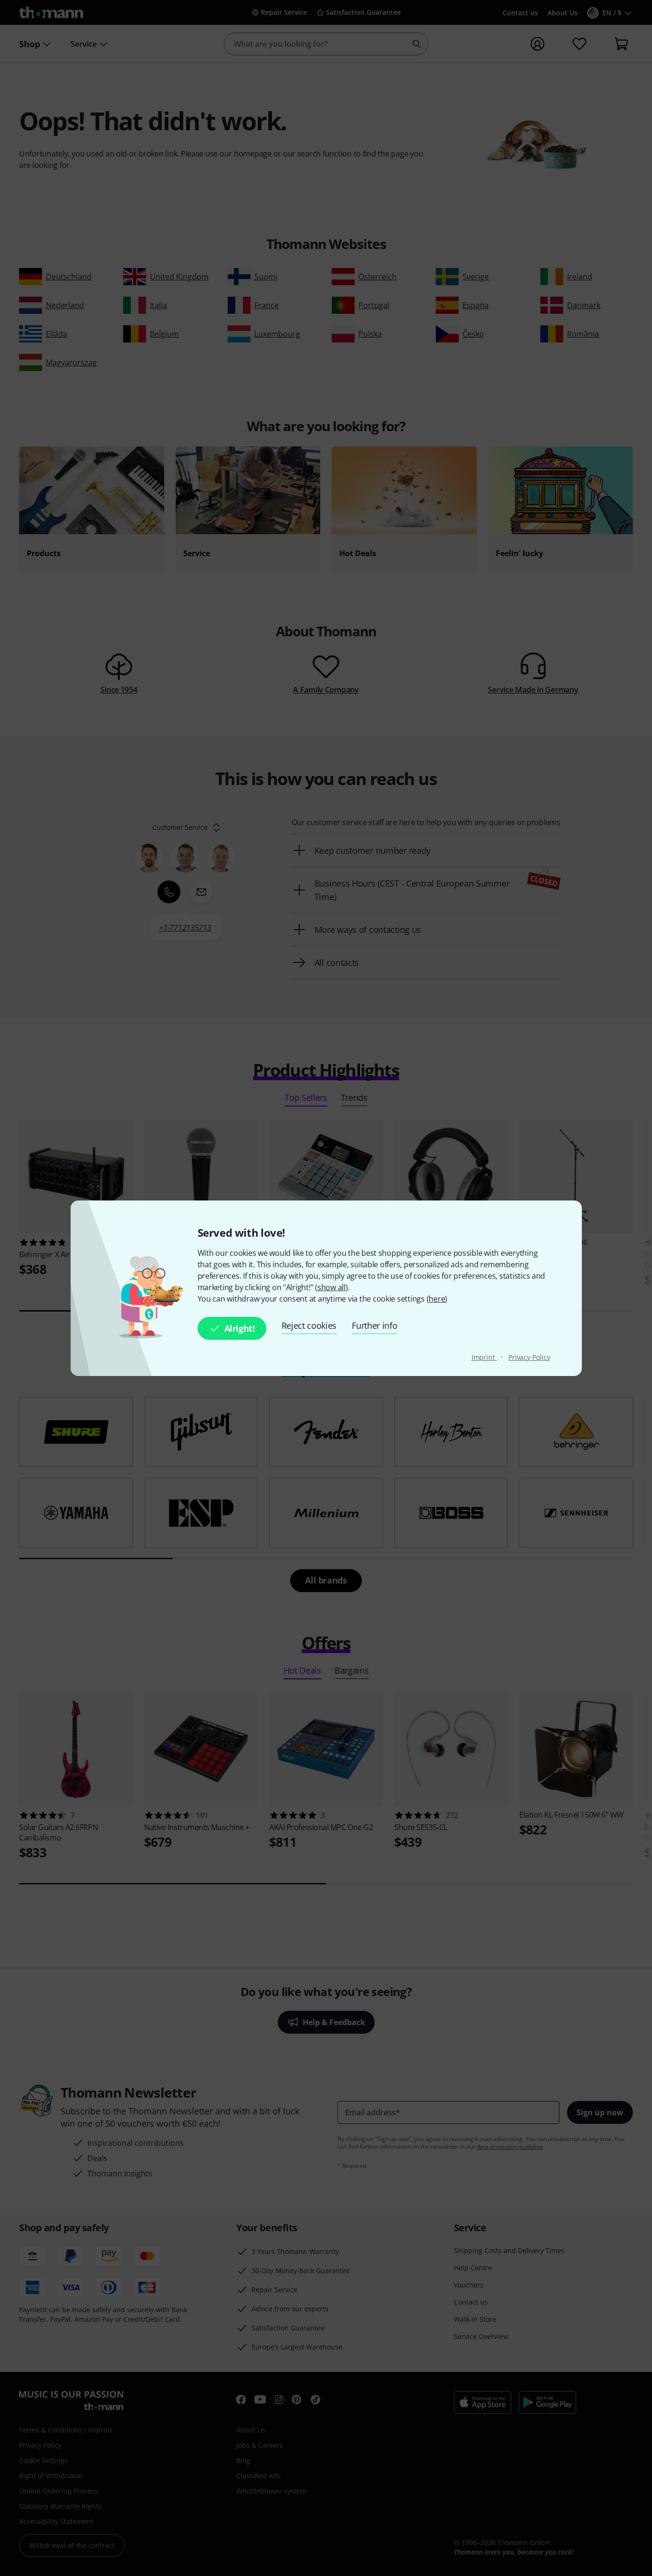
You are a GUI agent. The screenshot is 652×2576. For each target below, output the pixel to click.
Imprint (484, 1357)
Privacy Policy (529, 1357)
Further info (374, 1325)
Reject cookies (309, 1325)
